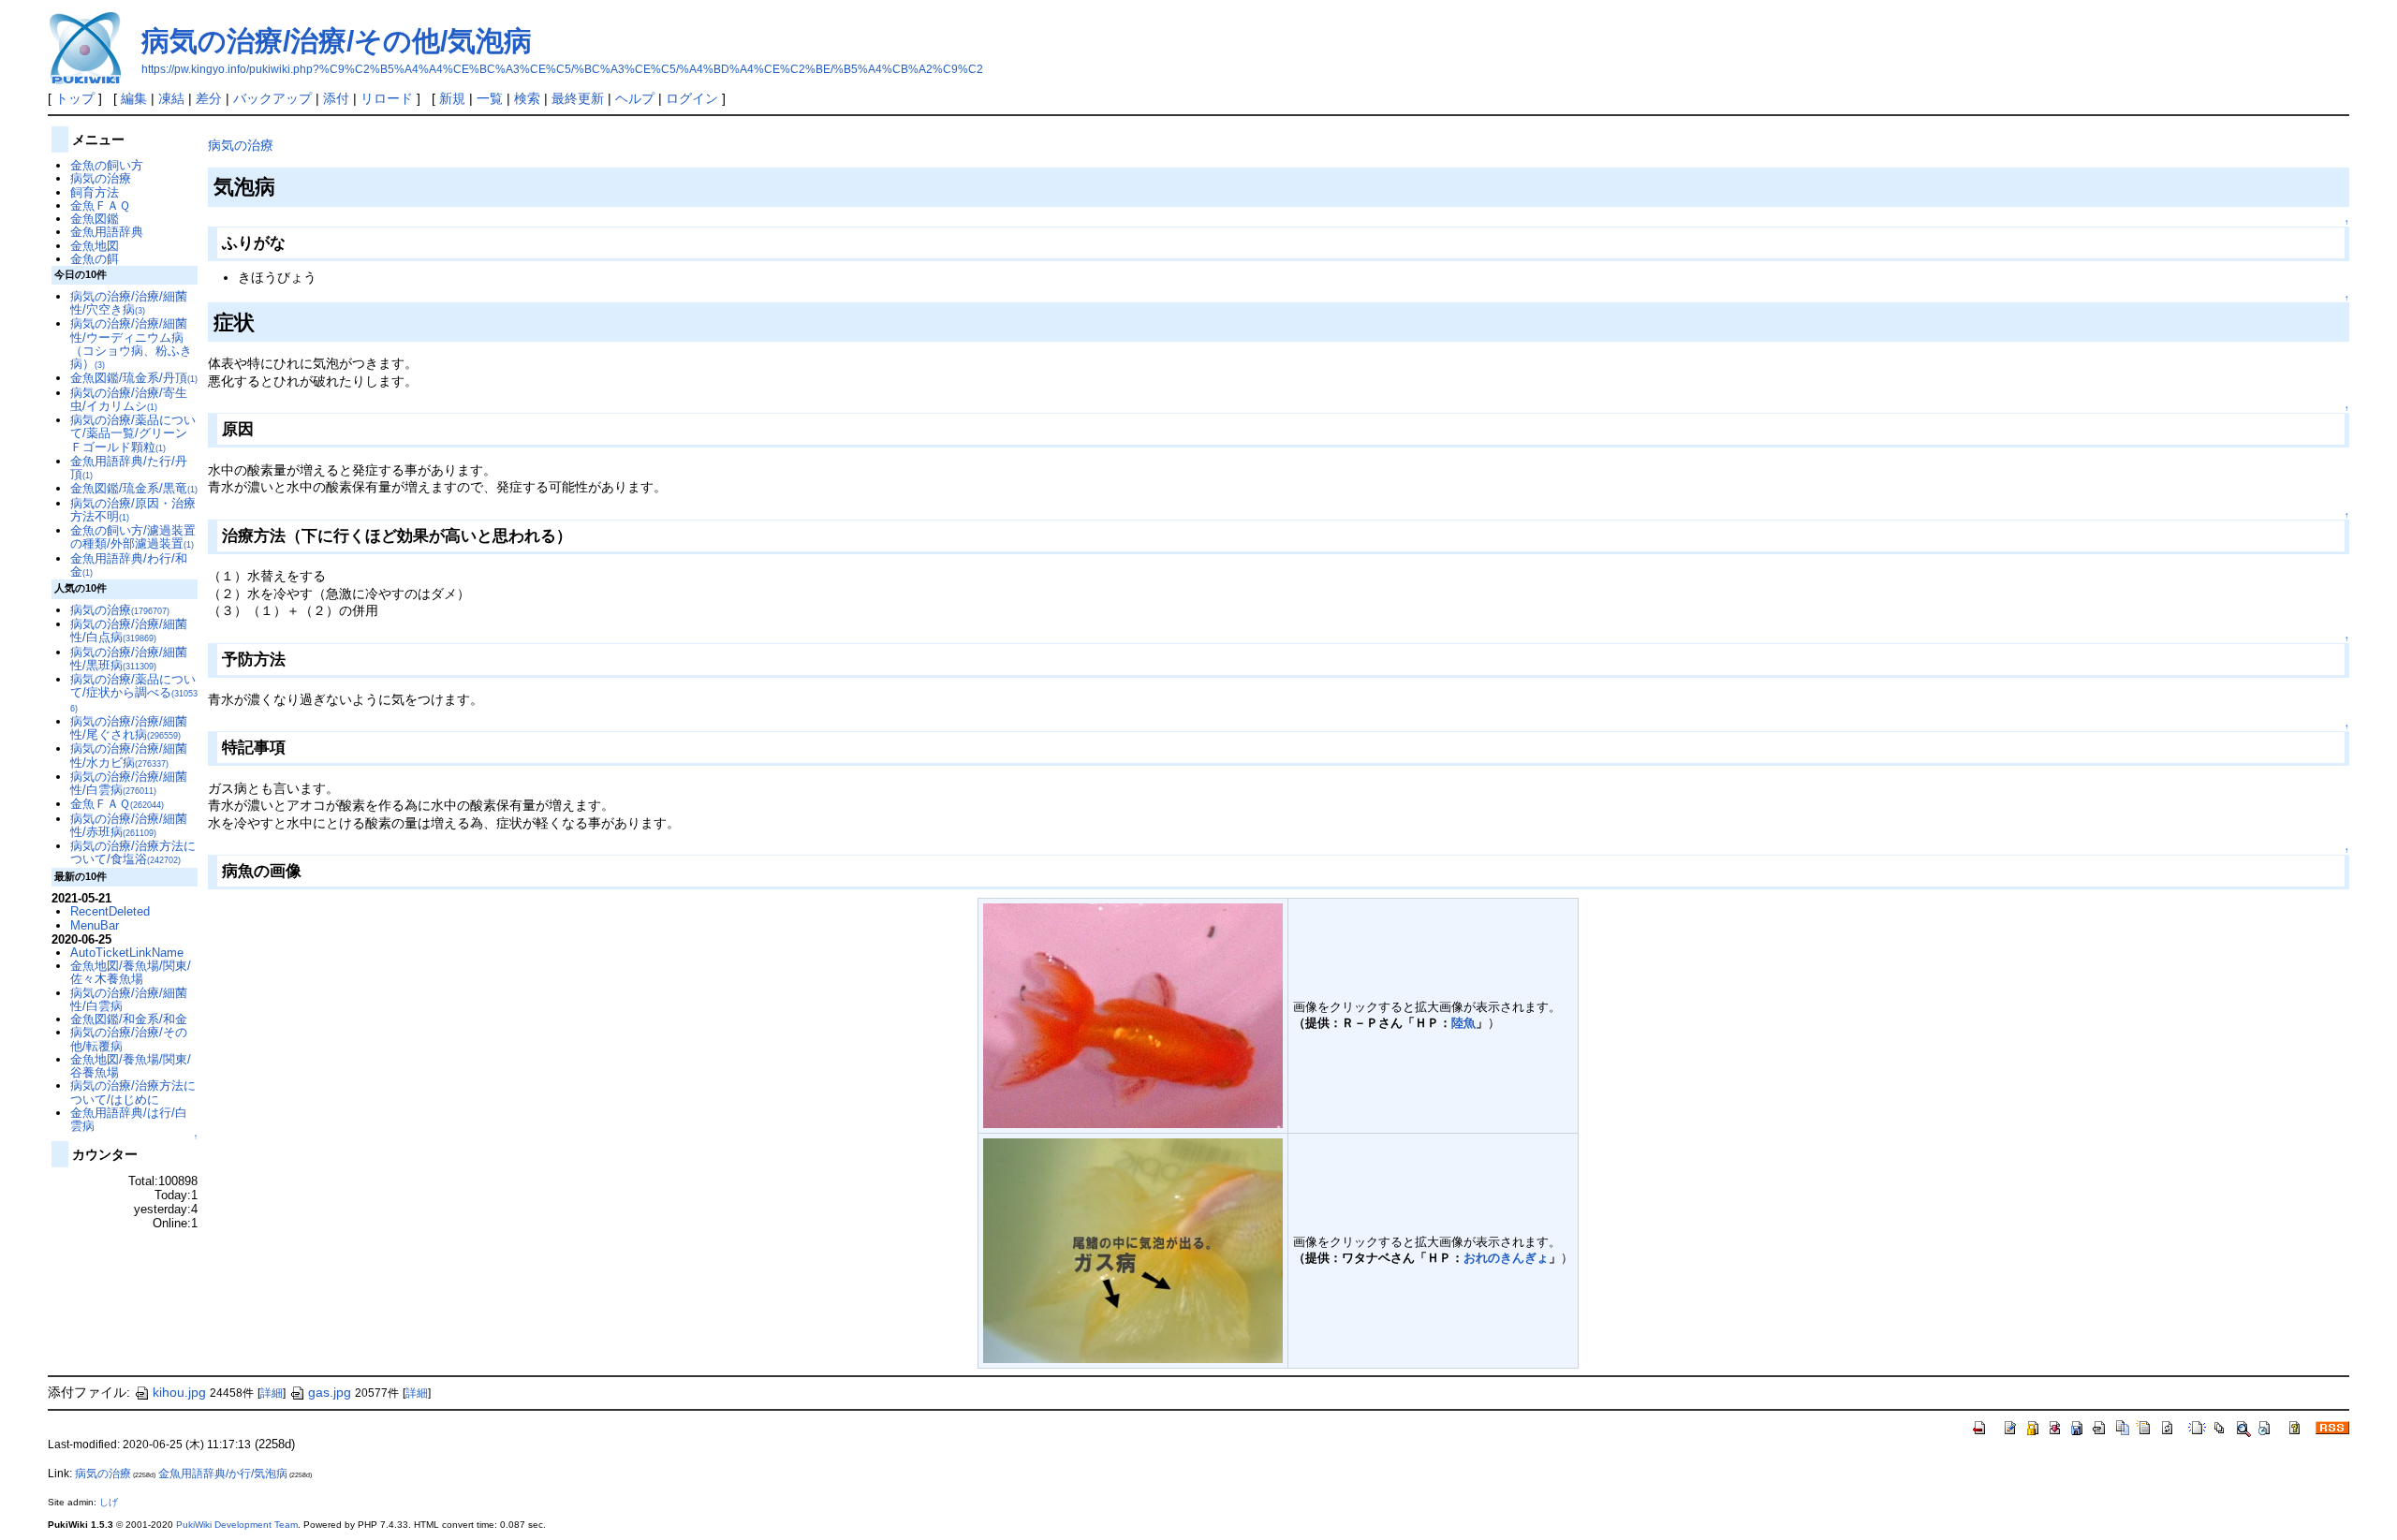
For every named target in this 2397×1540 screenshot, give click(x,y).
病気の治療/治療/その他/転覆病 (129, 1039)
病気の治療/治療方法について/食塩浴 (133, 852)
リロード (387, 98)
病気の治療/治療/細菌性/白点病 (129, 631)
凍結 (171, 98)
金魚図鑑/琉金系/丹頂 (134, 378)
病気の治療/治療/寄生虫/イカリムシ (129, 399)
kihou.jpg (179, 1392)
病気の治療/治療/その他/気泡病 (337, 41)
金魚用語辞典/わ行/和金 (129, 565)
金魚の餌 (95, 259)
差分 (209, 98)
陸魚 (1463, 1023)
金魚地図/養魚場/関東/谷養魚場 (131, 1066)
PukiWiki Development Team (237, 1525)
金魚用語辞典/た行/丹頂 (129, 468)
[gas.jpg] (1133, 1249)
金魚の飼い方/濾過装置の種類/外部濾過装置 (133, 537)
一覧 (490, 98)
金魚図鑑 (95, 219)
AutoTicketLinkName (127, 953)
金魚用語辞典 (107, 232)
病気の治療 (241, 145)
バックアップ (272, 98)
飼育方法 (95, 192)
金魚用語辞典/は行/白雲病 (129, 1119)
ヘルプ (635, 98)
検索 (527, 98)
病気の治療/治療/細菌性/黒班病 (129, 659)
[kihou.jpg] (1133, 1014)
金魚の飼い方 (107, 165)
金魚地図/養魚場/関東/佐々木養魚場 (131, 972)
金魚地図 (95, 246)
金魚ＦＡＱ (100, 205)
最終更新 (578, 98)
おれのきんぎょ (1506, 1258)
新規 (452, 98)
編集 (134, 98)
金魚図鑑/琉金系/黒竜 (134, 488)
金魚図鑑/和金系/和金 (129, 1019)
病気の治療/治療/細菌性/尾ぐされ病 (129, 728)
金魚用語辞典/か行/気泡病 (223, 1474)
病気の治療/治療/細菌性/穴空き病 (129, 303)
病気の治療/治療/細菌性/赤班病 (129, 825)
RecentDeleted (110, 911)
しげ (109, 1502)
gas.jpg (330, 1392)
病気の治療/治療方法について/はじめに (133, 1092)
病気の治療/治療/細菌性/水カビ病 (129, 755)
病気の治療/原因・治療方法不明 (133, 510)
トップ (75, 98)
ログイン (692, 98)
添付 (336, 98)
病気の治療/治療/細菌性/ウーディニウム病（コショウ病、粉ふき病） (131, 344)
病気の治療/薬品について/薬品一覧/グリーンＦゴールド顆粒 (133, 433)
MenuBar (95, 925)
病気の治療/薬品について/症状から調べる (134, 693)
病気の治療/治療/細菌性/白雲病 (129, 783)
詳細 (272, 1393)
